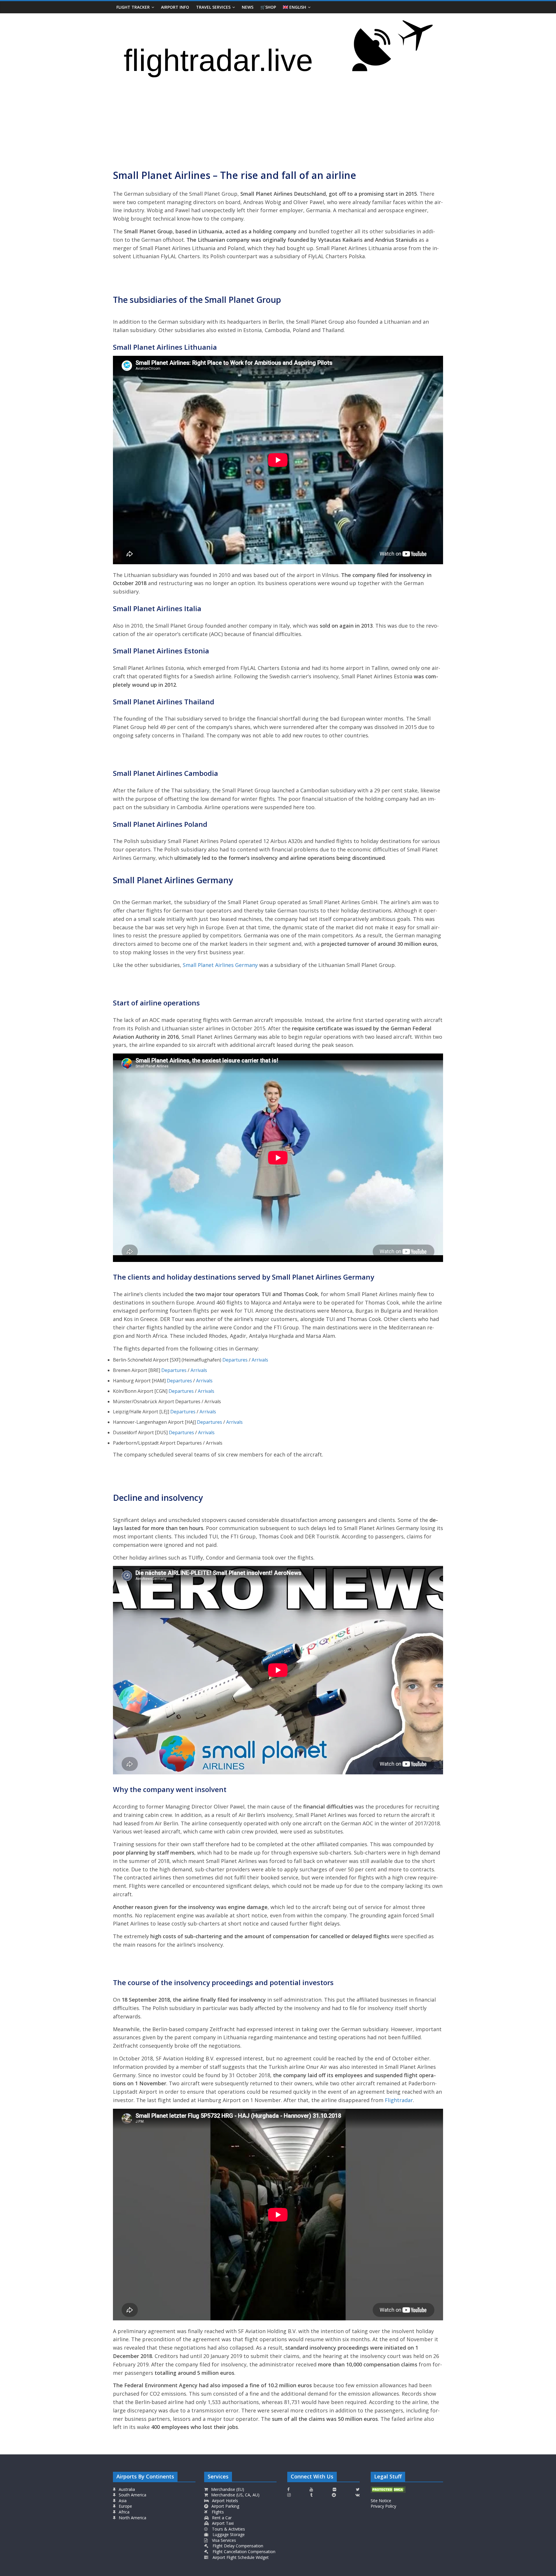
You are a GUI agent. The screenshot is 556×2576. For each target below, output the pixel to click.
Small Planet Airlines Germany (220, 965)
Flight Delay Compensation (237, 2546)
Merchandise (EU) (227, 2489)
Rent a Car (221, 2518)
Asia (122, 2501)
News (248, 7)
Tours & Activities (228, 2529)
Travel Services (213, 7)
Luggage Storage (228, 2534)
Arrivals (260, 1360)
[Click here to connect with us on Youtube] (311, 2489)
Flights (217, 2512)
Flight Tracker (133, 7)
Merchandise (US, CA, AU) (235, 2495)
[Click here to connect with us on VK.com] (357, 2495)
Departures (235, 1360)
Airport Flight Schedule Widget (240, 2557)
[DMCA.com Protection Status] (388, 2489)
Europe (125, 2506)
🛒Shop (268, 7)
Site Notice (381, 2501)
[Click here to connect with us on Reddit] (334, 2495)
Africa (124, 2512)
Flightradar (399, 2100)
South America (132, 2495)
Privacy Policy (383, 2506)
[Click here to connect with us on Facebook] (288, 2489)
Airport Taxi (222, 2523)
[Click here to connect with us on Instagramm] (289, 2495)
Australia (127, 2489)
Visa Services (223, 2540)
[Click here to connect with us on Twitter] (358, 2489)
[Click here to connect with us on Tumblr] (311, 2495)
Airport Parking (225, 2506)
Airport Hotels (224, 2501)
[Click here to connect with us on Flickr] (334, 2489)
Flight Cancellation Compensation (243, 2552)
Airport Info (175, 7)
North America (132, 2518)
